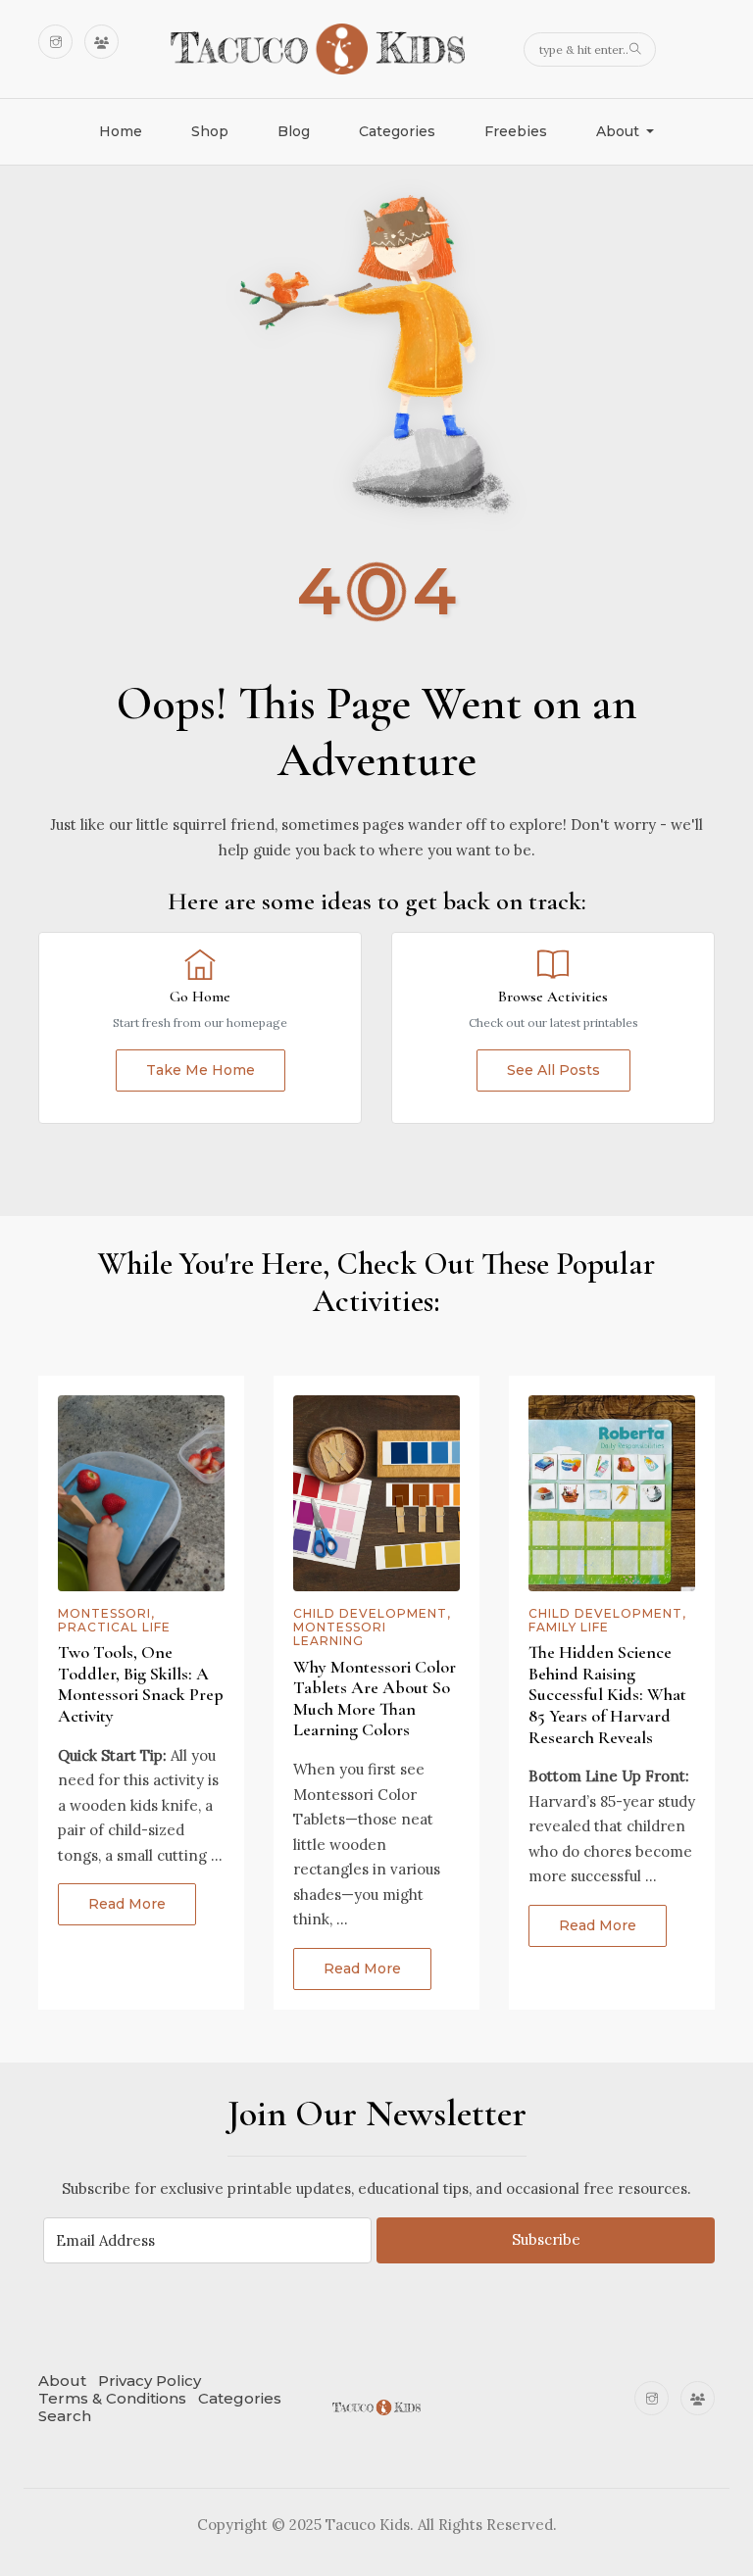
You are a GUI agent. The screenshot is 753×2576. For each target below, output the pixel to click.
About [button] (620, 131)
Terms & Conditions (112, 2398)
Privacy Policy (150, 2381)
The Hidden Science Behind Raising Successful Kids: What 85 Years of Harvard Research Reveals (607, 1694)
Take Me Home (201, 1070)
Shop (210, 131)
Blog (294, 131)
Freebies (516, 131)
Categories (397, 131)
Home (121, 131)
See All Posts (553, 1070)
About (62, 2381)
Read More (127, 1904)
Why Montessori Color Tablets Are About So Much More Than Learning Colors (375, 1699)
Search (65, 2416)
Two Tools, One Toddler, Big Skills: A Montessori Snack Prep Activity (141, 1684)
